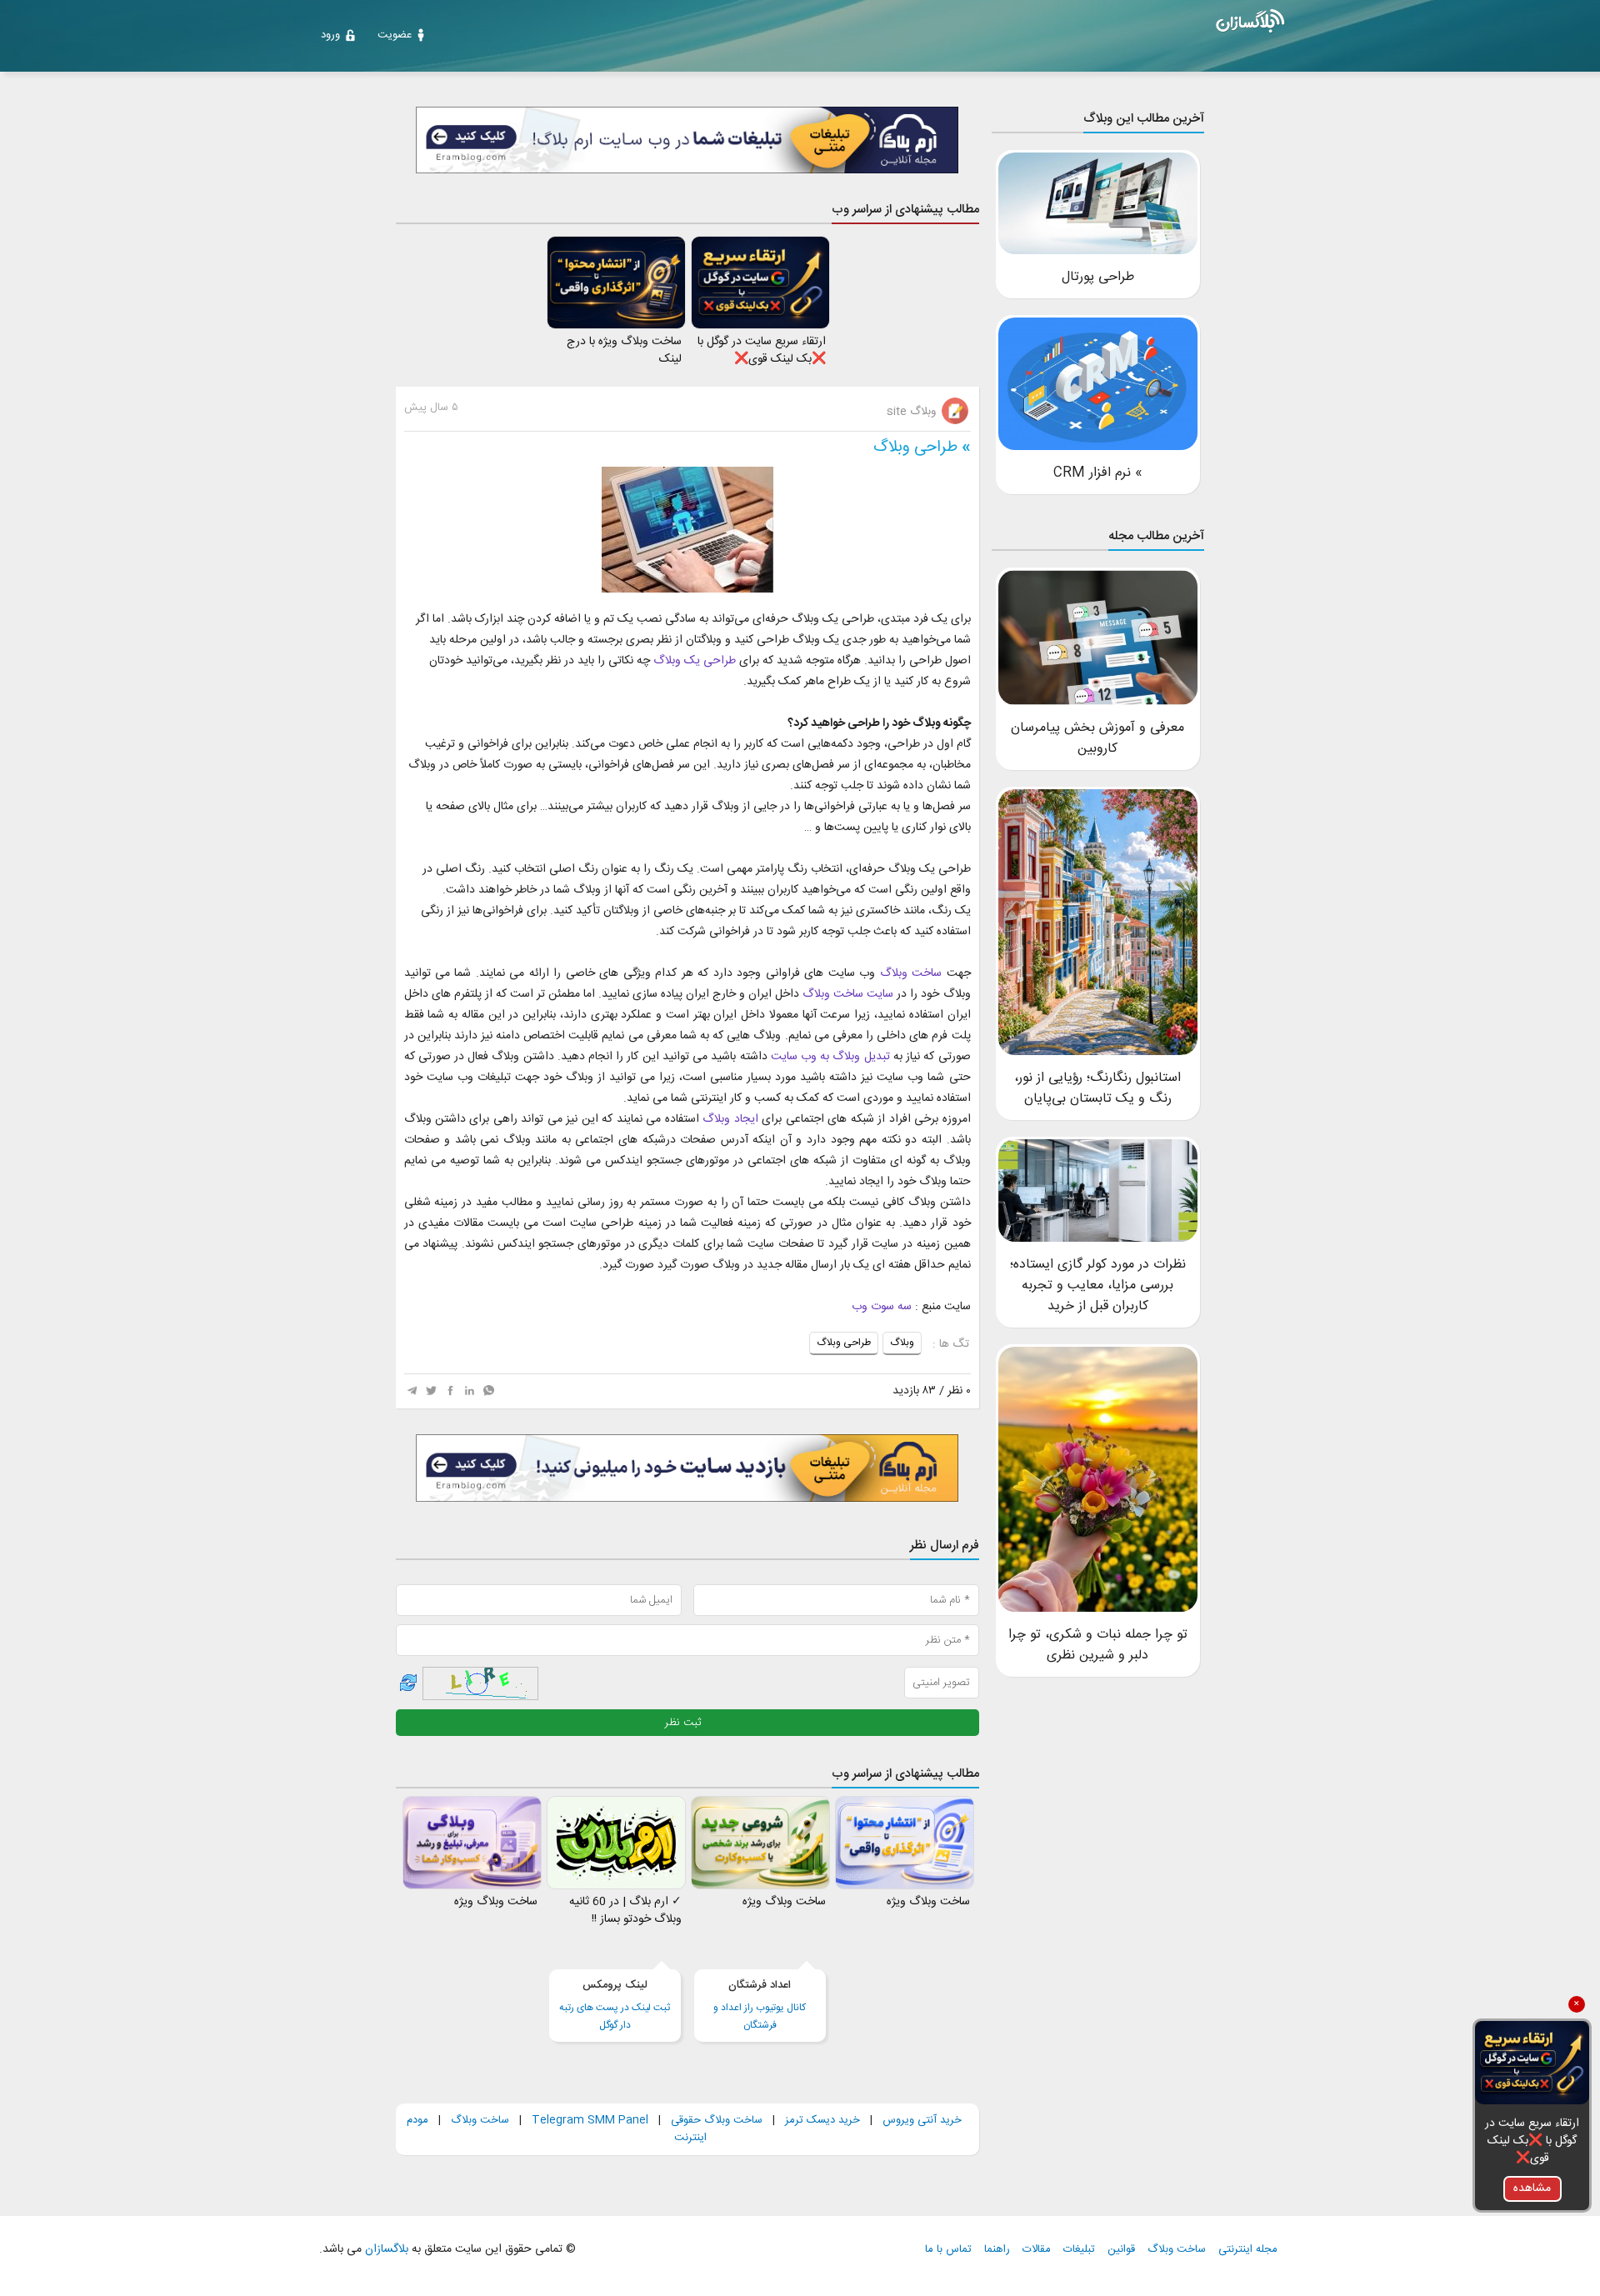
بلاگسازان (385, 2249)
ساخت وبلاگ (480, 2120)
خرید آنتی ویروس (922, 2120)
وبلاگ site (913, 412)
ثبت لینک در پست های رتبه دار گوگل (615, 2005)
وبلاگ (902, 1343)
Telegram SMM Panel (588, 2120)
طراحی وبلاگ (915, 448)
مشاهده (1532, 2188)
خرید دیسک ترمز (821, 2120)
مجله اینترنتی (1248, 2250)
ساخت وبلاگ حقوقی (717, 2120)
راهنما (997, 2250)
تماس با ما (948, 2250)
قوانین (1121, 2250)
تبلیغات (1079, 2250)
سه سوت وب (882, 1307)
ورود (330, 35)
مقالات (1037, 2250)
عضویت (395, 35)
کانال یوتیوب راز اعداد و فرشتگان (760, 2005)
